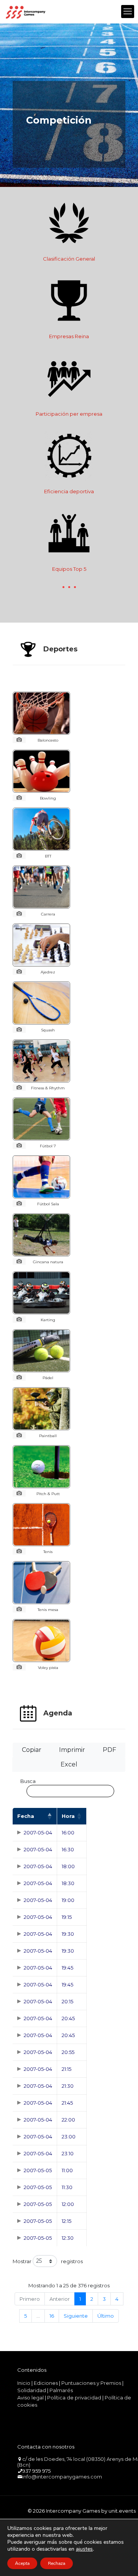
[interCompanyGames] (26, 12)
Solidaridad (32, 2390)
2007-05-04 (38, 1832)
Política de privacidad (74, 2398)
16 (52, 2316)
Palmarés (61, 2390)
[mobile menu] (128, 12)
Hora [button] (68, 1816)
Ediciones (46, 2383)
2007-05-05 (38, 2170)
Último (106, 2316)
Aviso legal (30, 2398)
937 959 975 (36, 2471)
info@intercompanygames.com (62, 2477)
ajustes (84, 2549)
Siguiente (76, 2316)
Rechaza (57, 2563)
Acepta (22, 2563)
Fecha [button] (26, 1816)
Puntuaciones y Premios (91, 2383)
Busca (28, 1781)
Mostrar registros (48, 2261)
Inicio (24, 2383)
